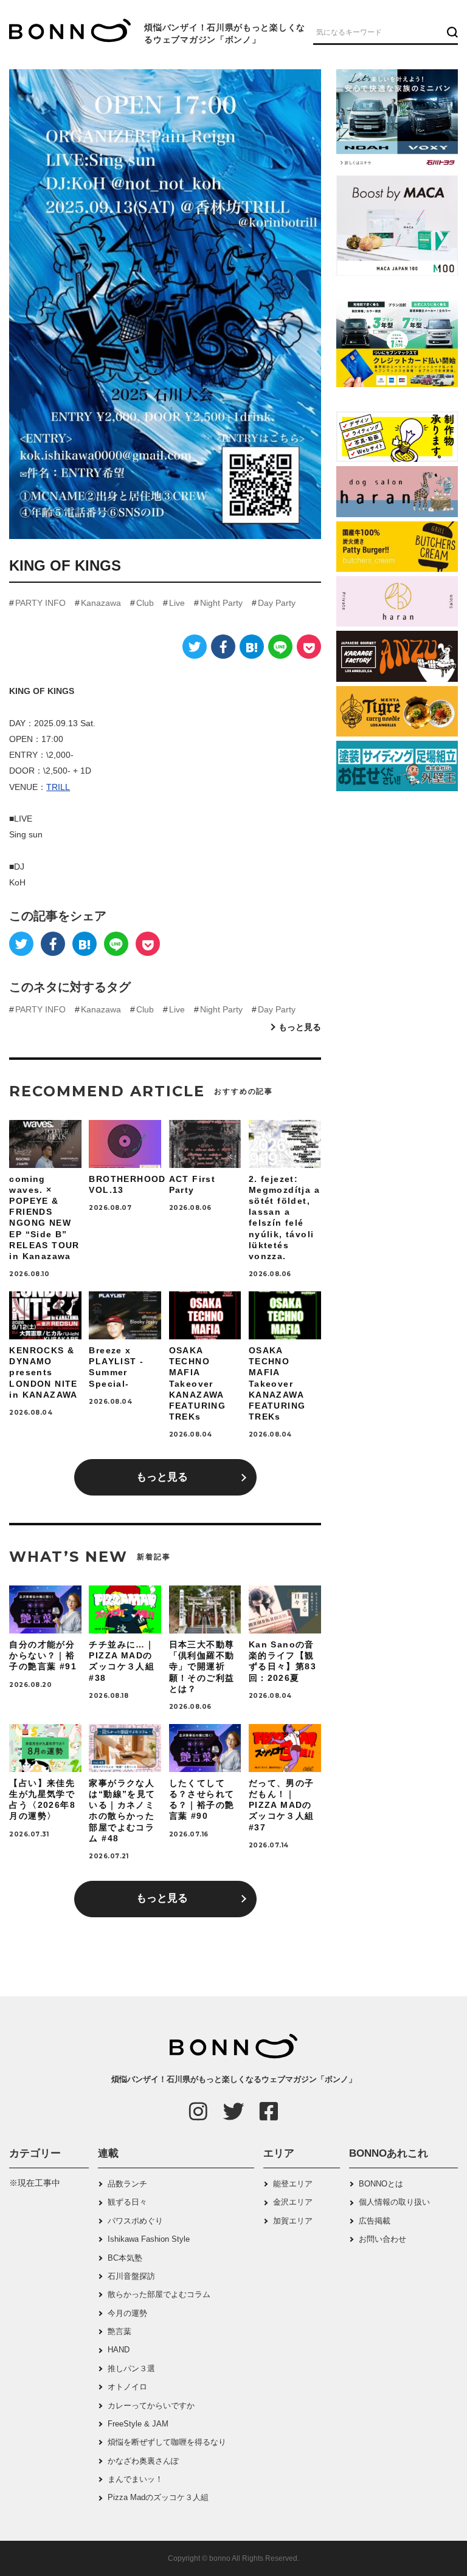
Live (177, 603)
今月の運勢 (127, 2313)
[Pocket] (309, 647)
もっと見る (300, 1027)
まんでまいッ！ (135, 2479)
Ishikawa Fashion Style (149, 2239)
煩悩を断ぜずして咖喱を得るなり (167, 2442)
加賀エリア (293, 2221)
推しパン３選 (131, 2368)
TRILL (58, 787)
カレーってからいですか (151, 2406)
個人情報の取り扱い (394, 2202)
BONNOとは (381, 2184)
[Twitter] (195, 647)
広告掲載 (375, 2221)
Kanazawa (101, 603)
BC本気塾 (125, 2258)
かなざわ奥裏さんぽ (143, 2461)
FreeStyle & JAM (138, 2424)
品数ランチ (127, 2184)
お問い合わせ (382, 2239)
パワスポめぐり (135, 2221)
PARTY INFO (40, 603)
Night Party (221, 603)
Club (145, 603)
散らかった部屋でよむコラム (159, 2294)
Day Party (277, 603)
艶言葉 (119, 2331)
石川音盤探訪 (131, 2276)
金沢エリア (293, 2202)
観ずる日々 (127, 2202)
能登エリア (293, 2184)
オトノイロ (127, 2387)
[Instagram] (198, 2111)
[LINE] (280, 647)
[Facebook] (223, 647)
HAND (119, 2350)
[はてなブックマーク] (252, 647)
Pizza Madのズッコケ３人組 (158, 2497)
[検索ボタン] (451, 32)
